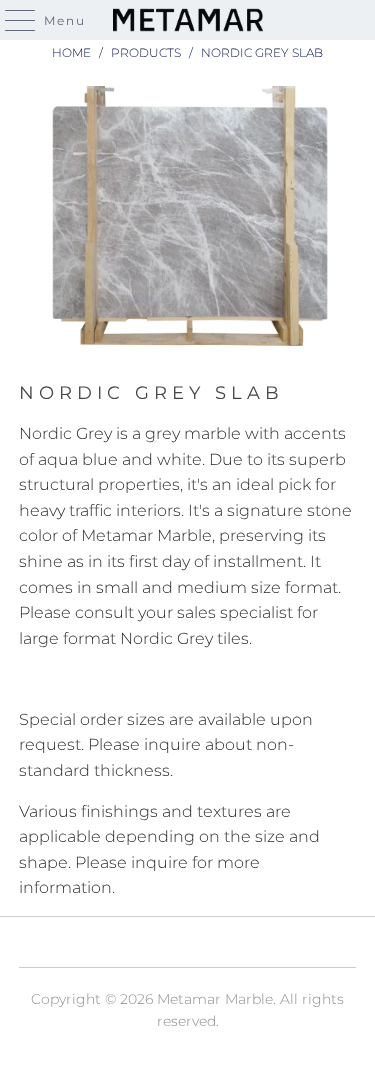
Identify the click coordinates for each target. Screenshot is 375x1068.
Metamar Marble (215, 999)
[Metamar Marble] (188, 20)
